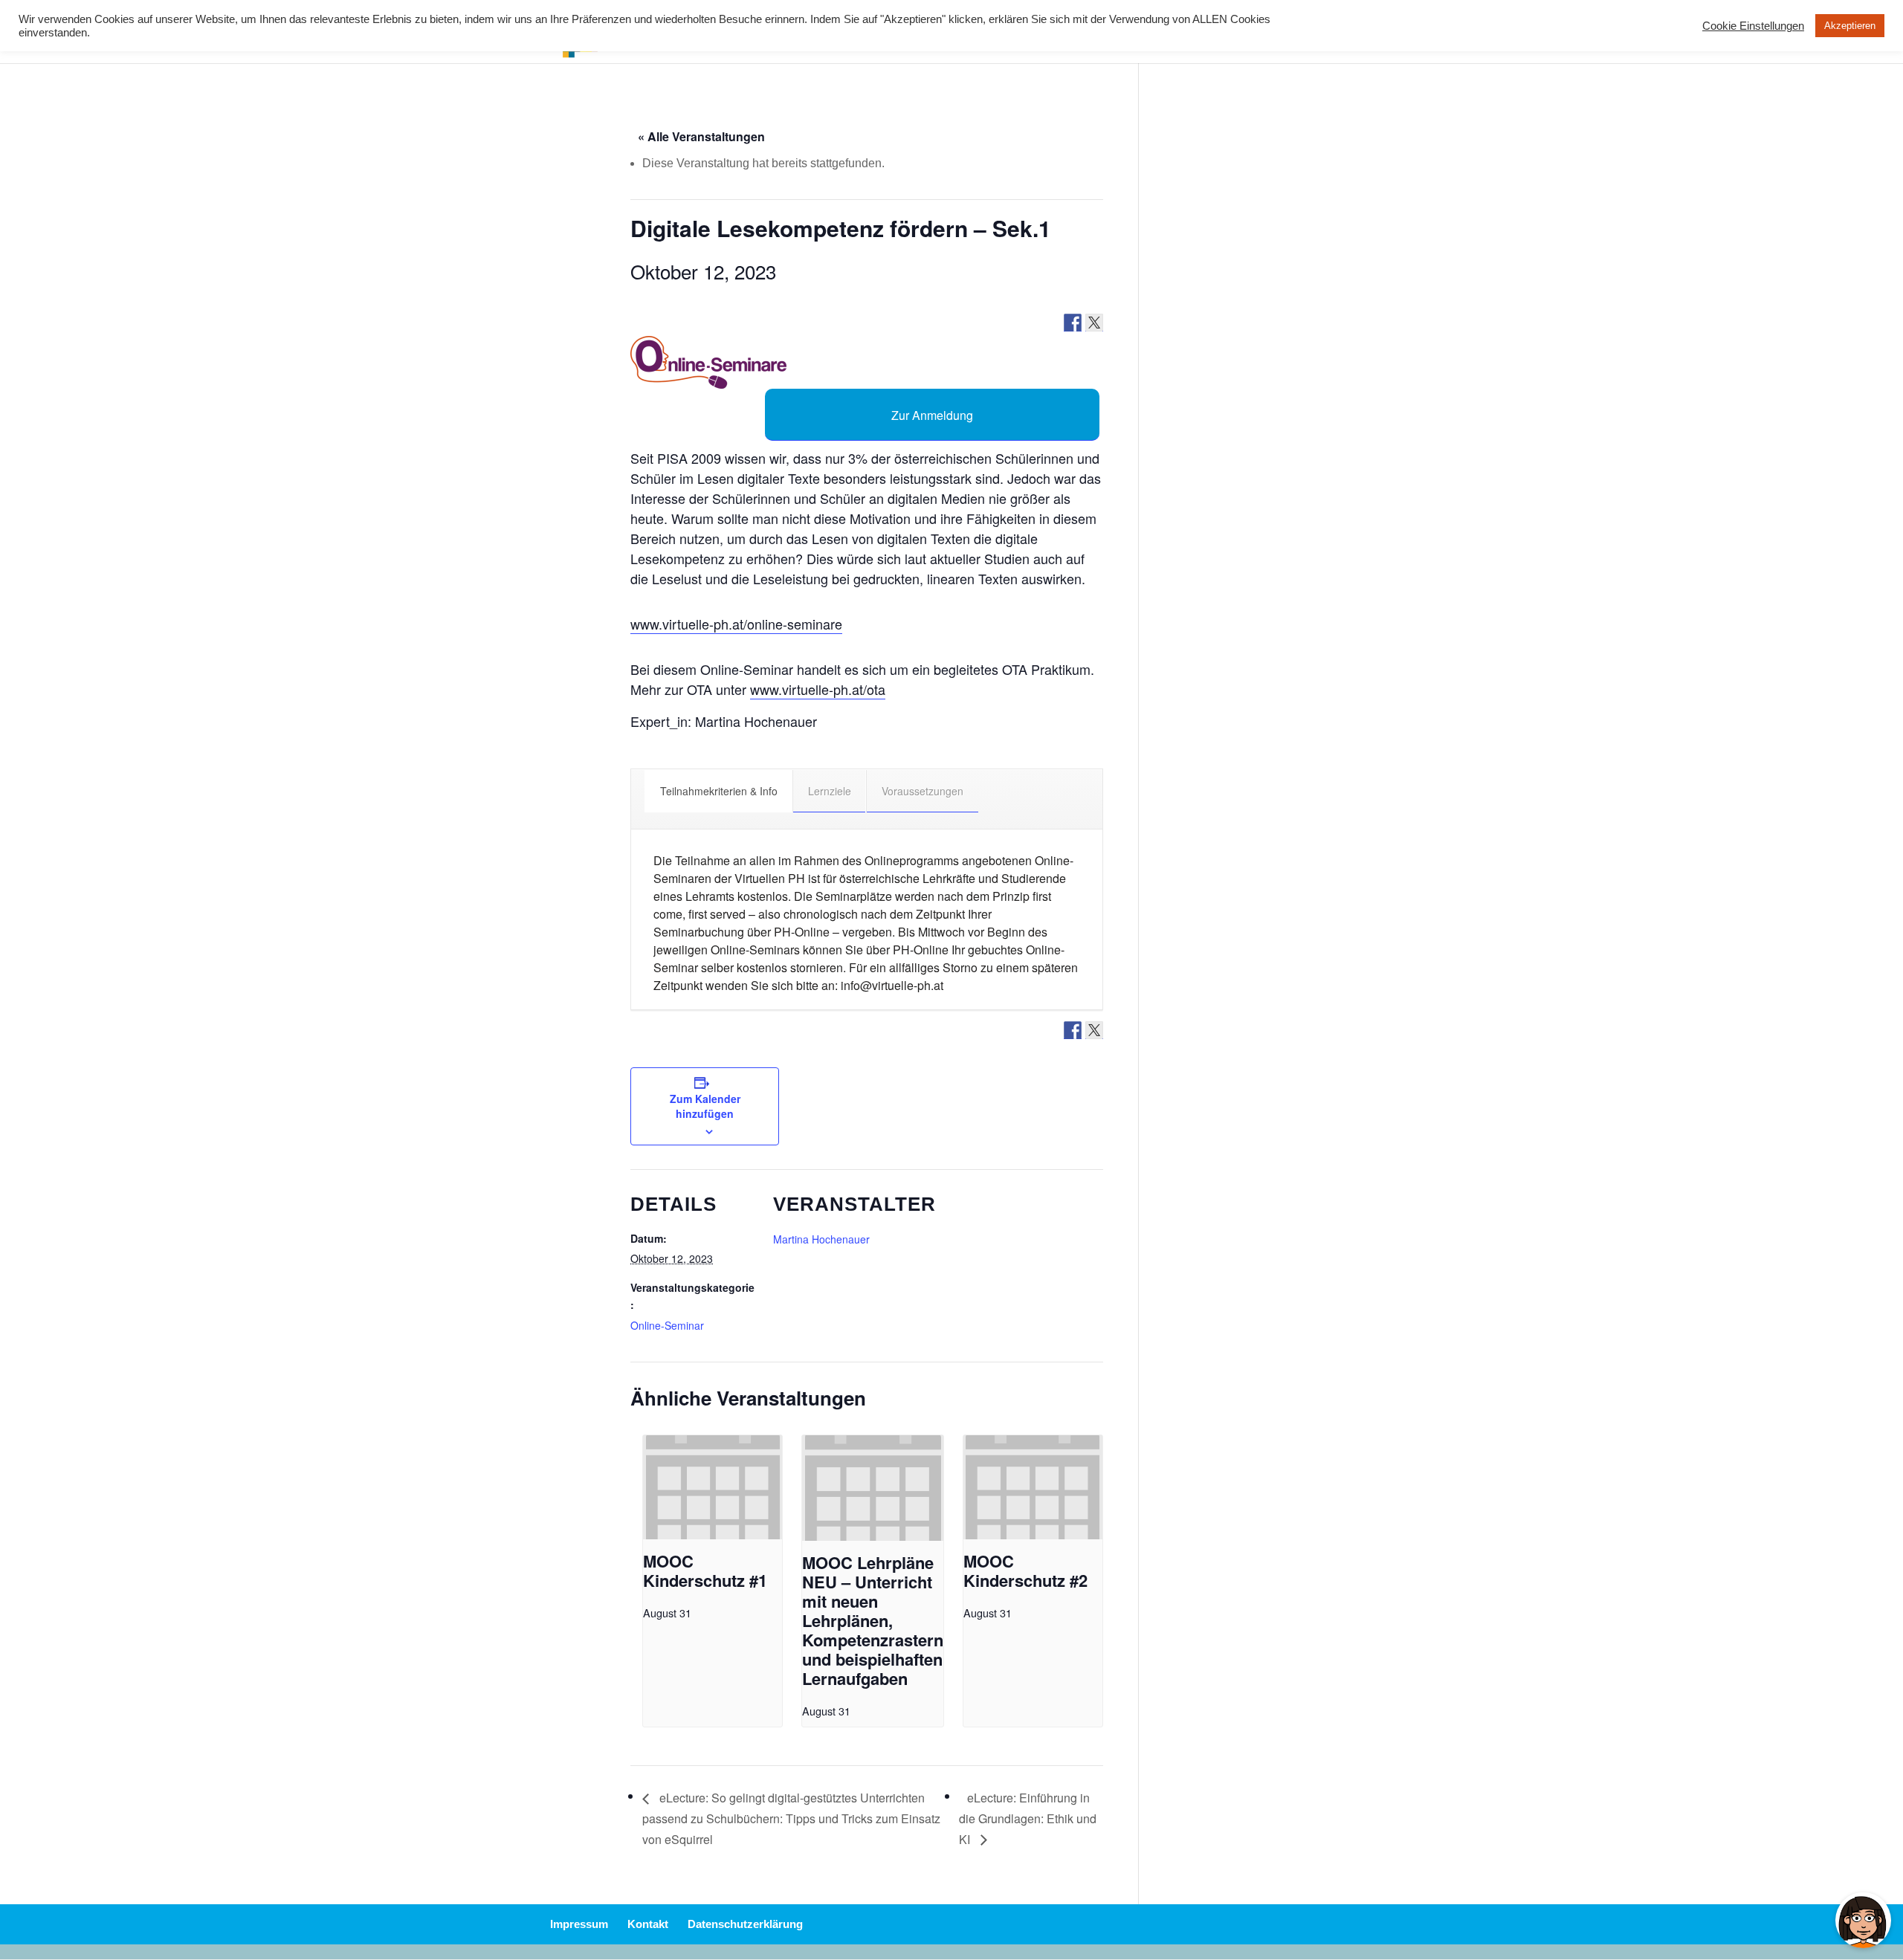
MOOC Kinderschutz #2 (1025, 1571)
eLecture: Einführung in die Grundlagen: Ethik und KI (1028, 1818)
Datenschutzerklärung (745, 1924)
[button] (708, 362)
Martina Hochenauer (821, 1239)
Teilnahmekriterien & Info (719, 791)
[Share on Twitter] (1094, 323)
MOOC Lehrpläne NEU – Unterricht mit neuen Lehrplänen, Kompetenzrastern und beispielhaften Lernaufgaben (873, 1620)
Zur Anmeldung (932, 415)
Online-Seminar (667, 1325)
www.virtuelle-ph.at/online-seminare (736, 624)
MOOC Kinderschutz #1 (705, 1571)
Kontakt (648, 1924)
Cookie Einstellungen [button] (1753, 26)
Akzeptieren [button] (1850, 26)
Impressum (579, 1924)
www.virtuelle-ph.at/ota (818, 689)
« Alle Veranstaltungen (701, 136)
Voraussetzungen (923, 791)
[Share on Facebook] (1073, 323)
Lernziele (830, 791)
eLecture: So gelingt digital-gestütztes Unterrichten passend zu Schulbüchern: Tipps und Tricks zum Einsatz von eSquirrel (791, 1818)
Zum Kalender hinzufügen (705, 1106)
